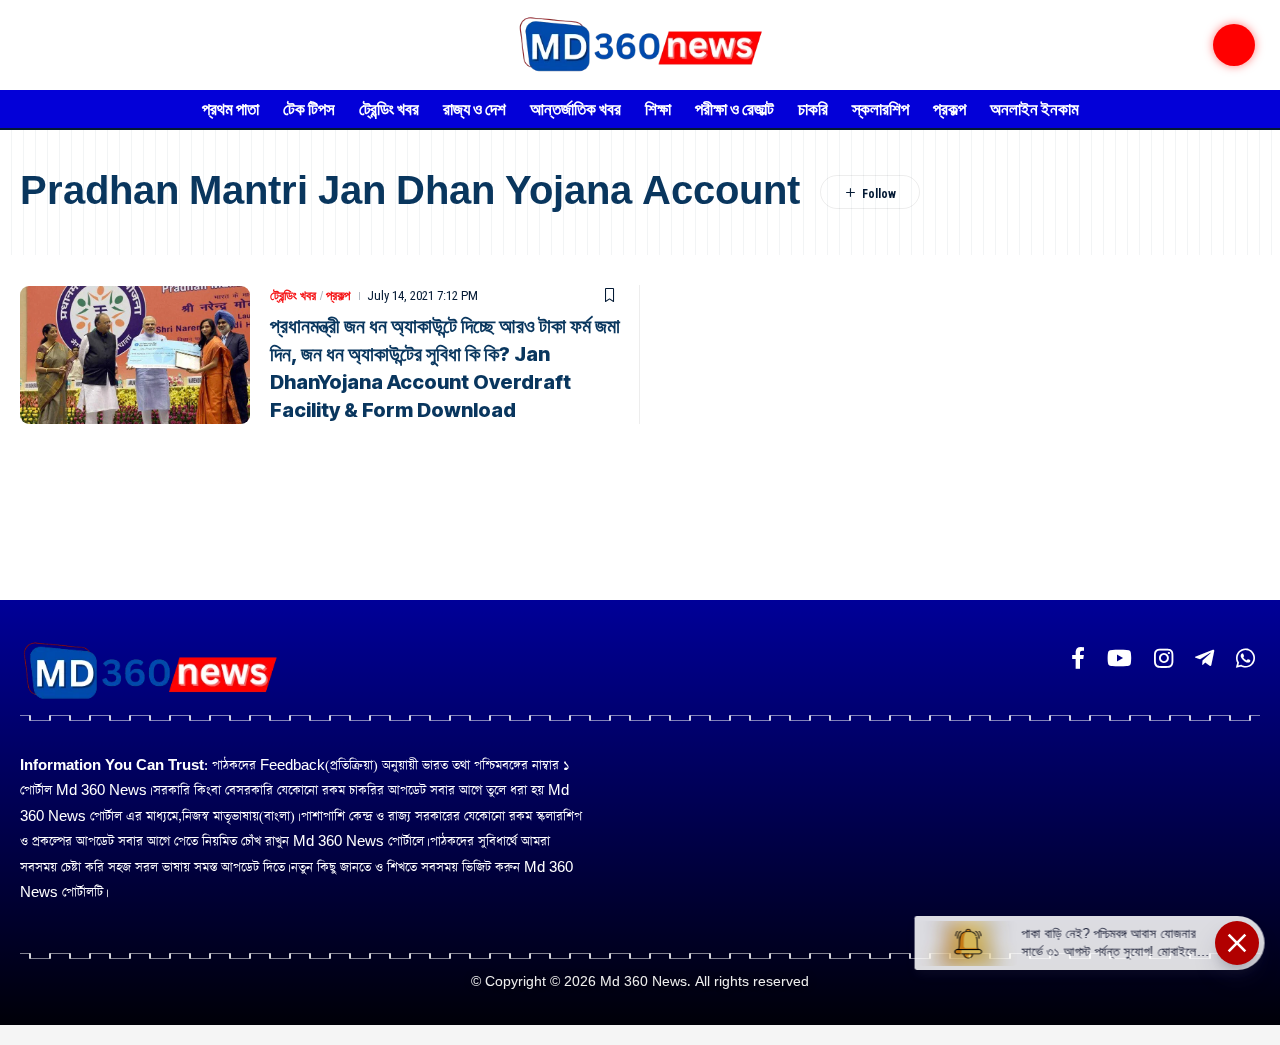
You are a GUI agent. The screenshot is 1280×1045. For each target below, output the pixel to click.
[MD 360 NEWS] (639, 45)
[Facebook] (1078, 658)
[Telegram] (1204, 658)
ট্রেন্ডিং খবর (293, 295)
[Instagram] (1163, 658)
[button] (1234, 45)
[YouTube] (1119, 658)
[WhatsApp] (1245, 658)
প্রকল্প (338, 295)
